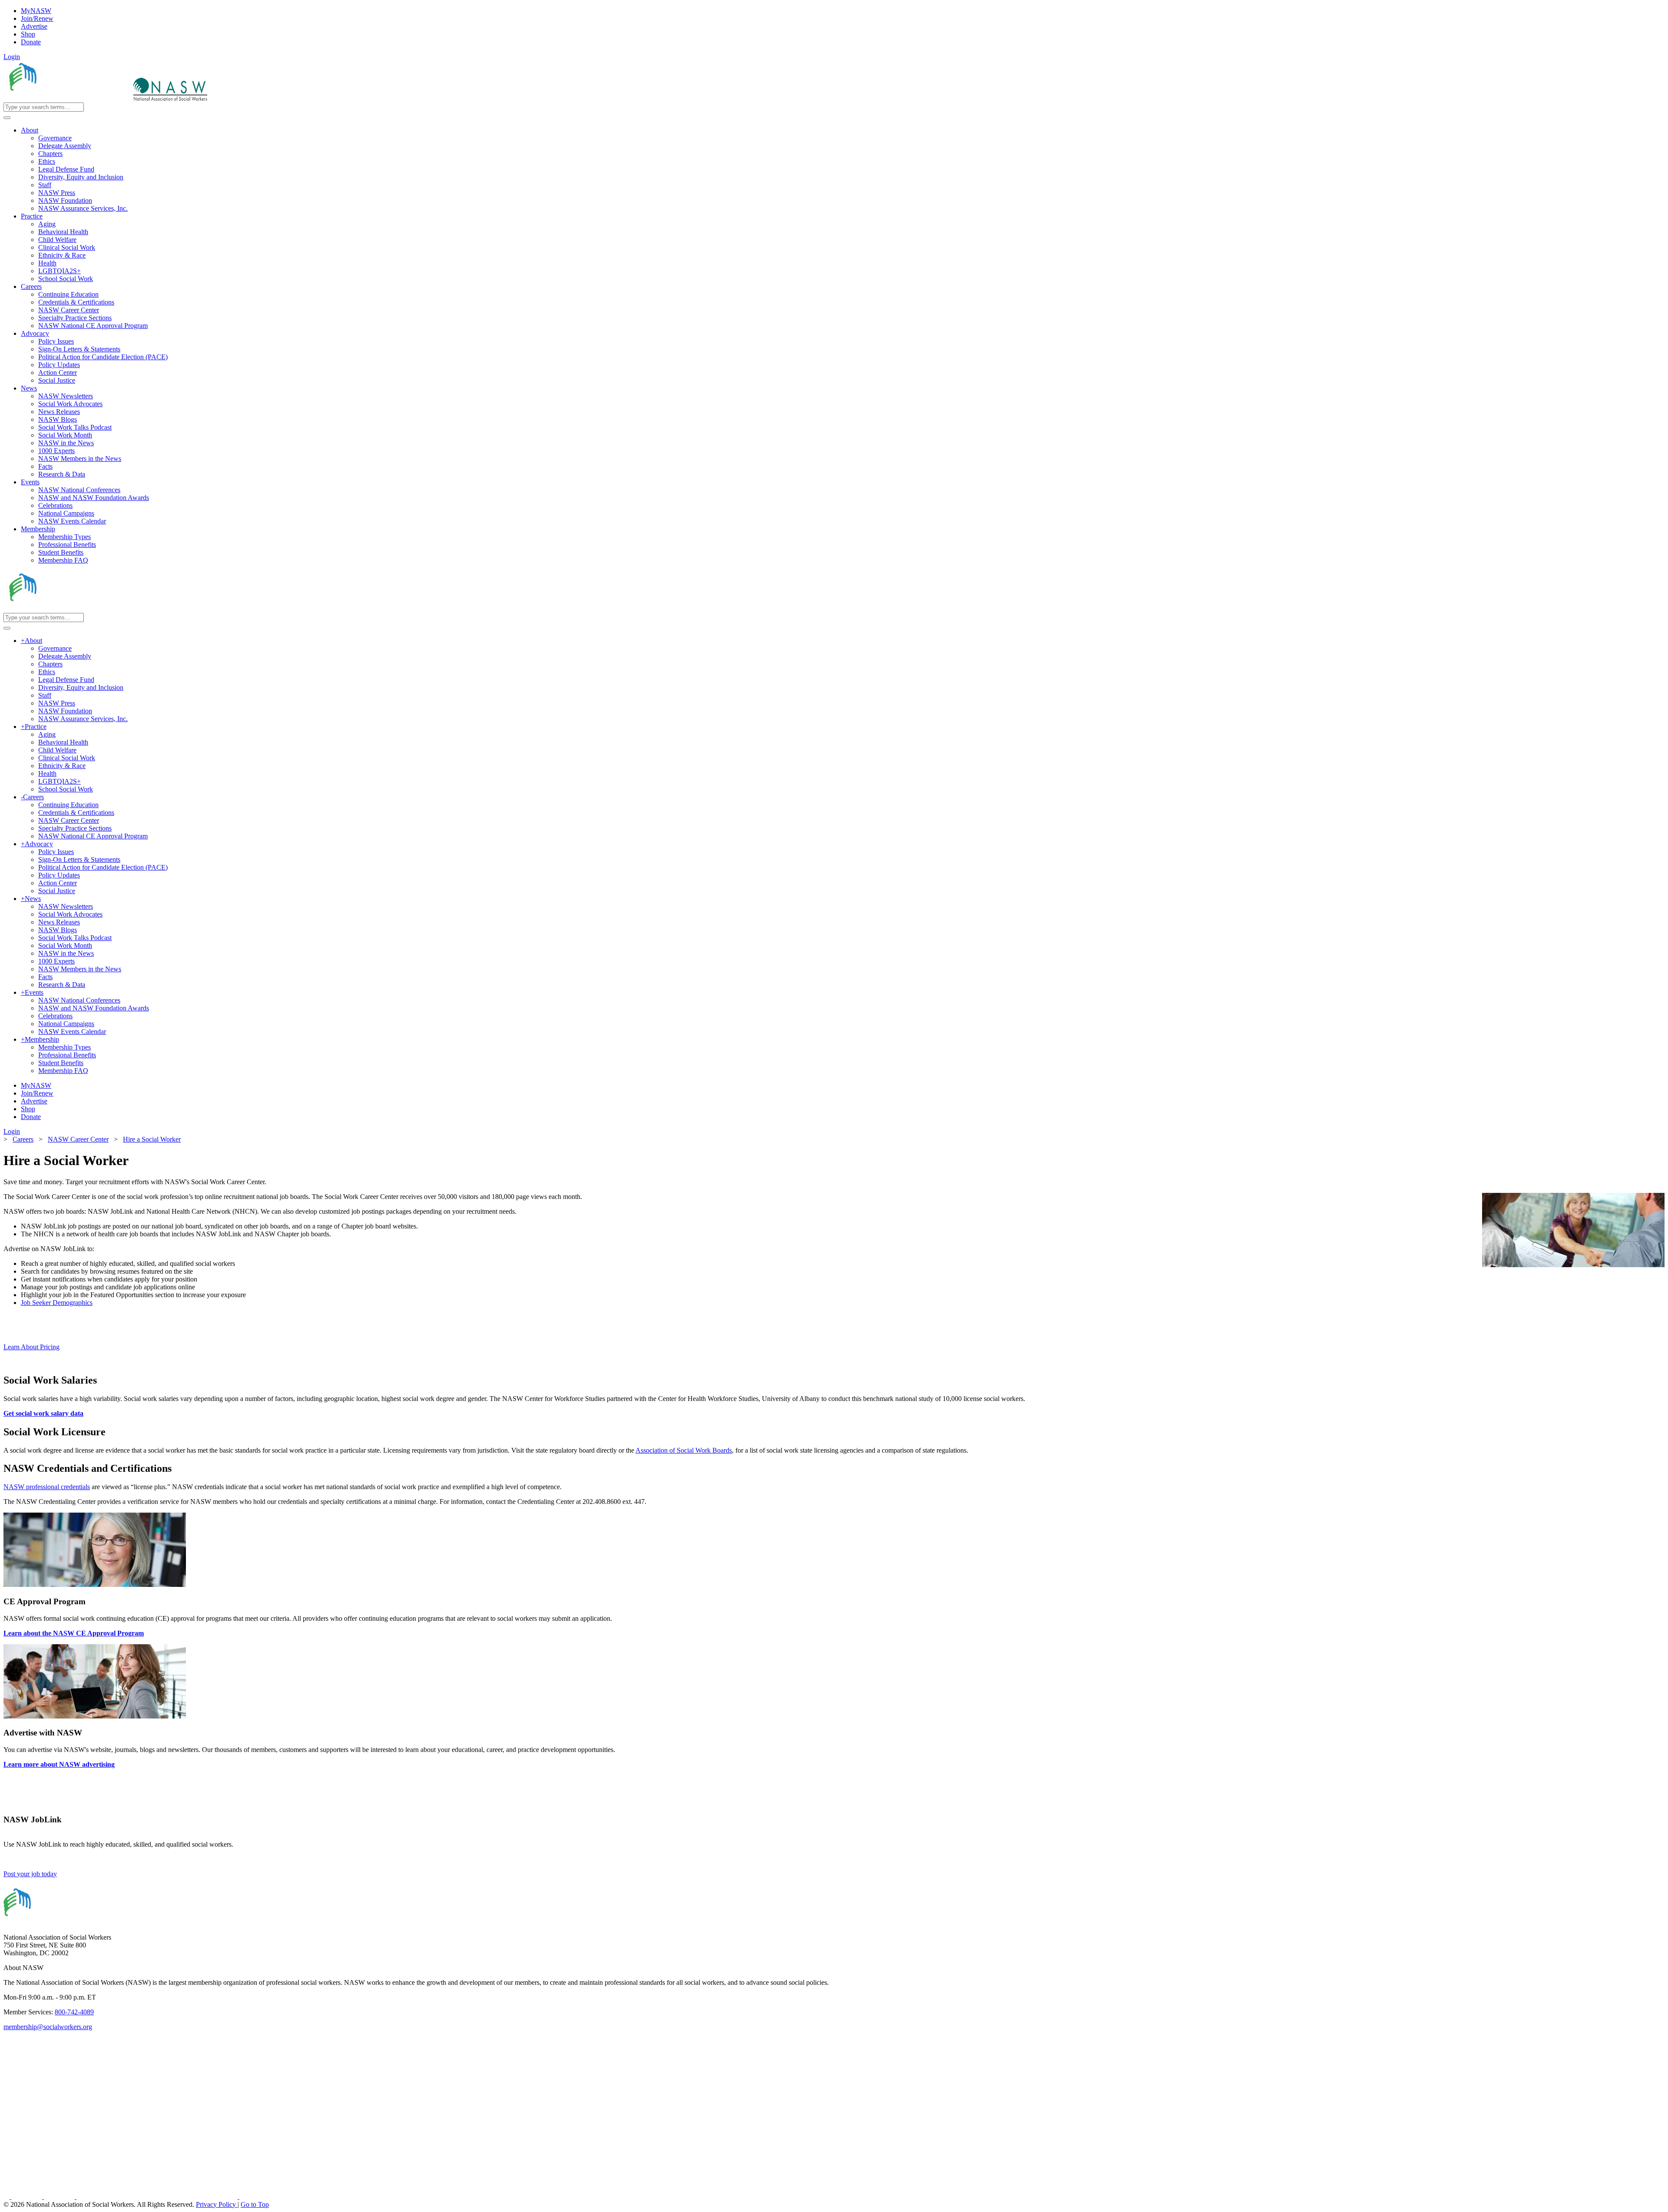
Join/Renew (37, 18)
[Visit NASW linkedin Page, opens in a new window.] (28, 2197)
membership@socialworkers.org (48, 2027)
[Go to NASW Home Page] (68, 98)
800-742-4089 (74, 2012)
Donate (31, 42)
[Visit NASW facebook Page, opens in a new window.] (7, 2197)
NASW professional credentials (47, 1487)
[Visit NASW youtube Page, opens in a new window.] (60, 2197)
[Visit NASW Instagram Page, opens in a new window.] (158, 2197)
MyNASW (36, 11)
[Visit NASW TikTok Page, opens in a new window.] (255, 2197)
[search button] (7, 118)
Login (12, 57)
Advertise (34, 26)
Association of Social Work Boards (684, 1450)
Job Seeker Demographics (57, 1303)
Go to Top (255, 2204)
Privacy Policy (217, 2204)
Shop (28, 34)
